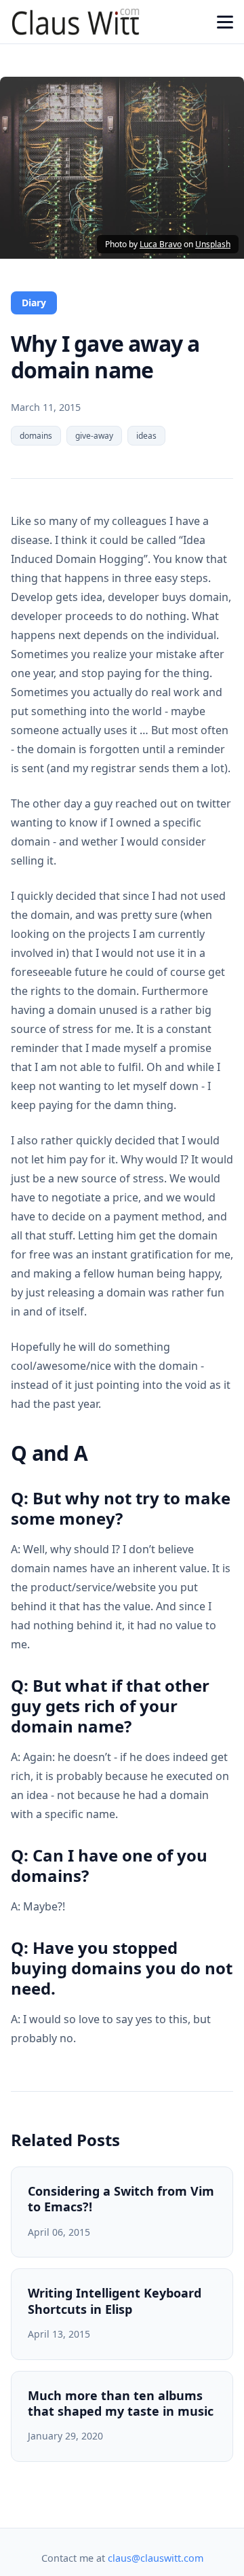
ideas (146, 436)
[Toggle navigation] (225, 22)
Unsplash (213, 244)
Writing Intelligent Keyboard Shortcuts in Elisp (115, 2301)
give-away (94, 436)
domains (36, 436)
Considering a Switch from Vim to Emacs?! (121, 2199)
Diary (34, 303)
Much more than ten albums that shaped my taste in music (121, 2403)
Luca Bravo (161, 244)
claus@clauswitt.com (156, 2558)
